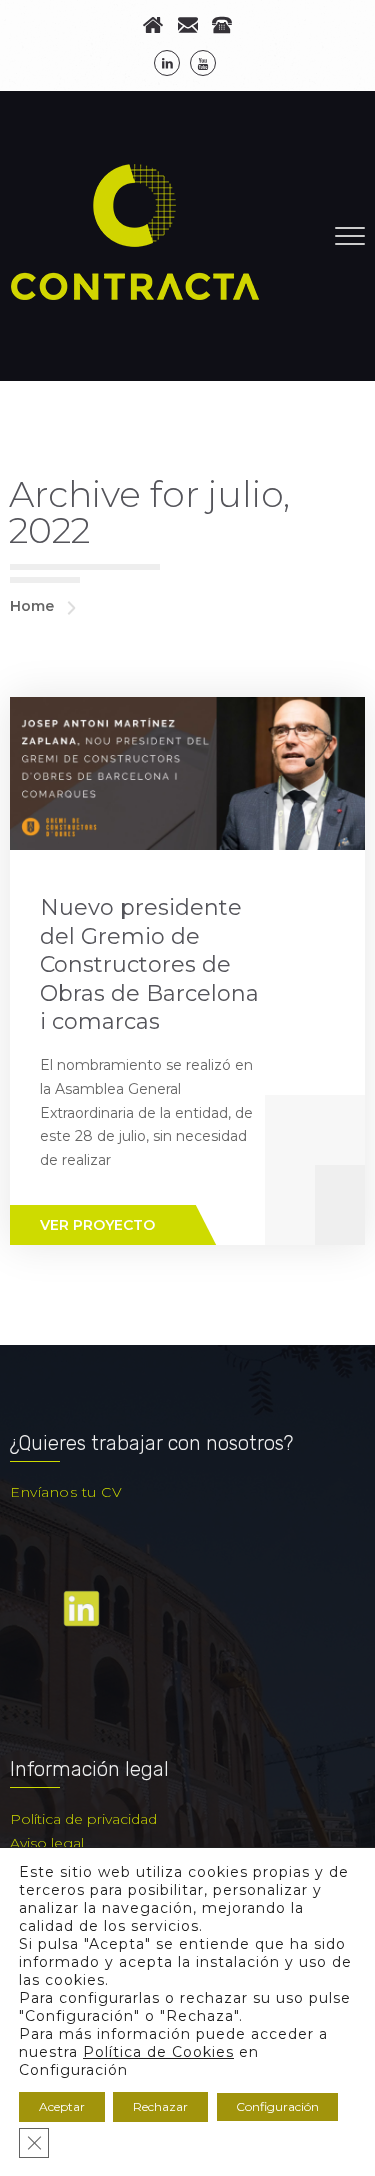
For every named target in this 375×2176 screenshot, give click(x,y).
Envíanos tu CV (66, 1492)
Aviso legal (47, 1843)
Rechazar (160, 2106)
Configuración (277, 2106)
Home (32, 606)
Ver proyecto (97, 1225)
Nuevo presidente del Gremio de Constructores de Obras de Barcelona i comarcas (149, 964)
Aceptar (62, 2106)
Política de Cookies (158, 2052)
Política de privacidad (83, 1819)
